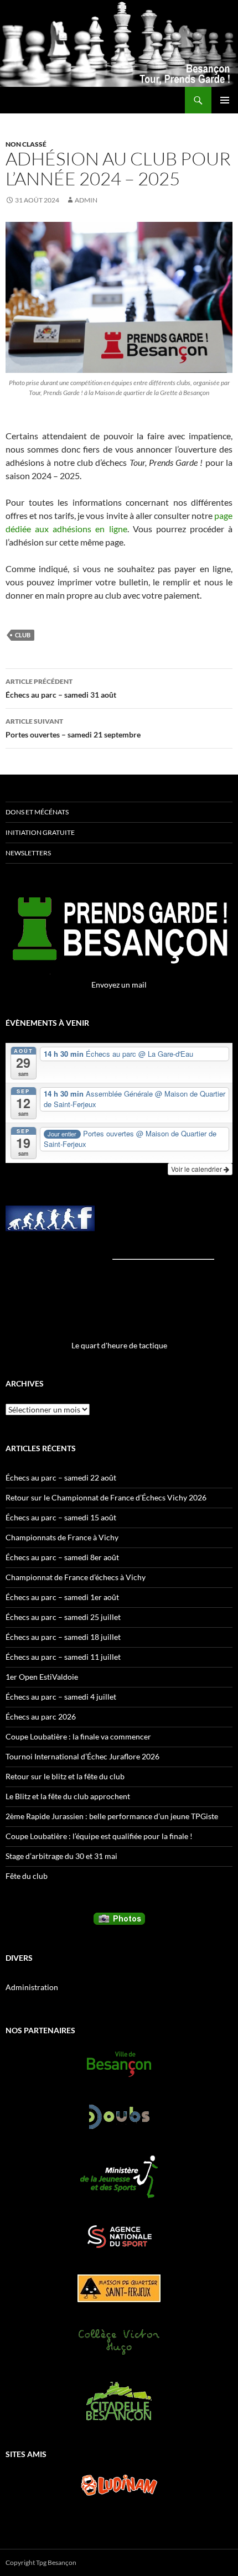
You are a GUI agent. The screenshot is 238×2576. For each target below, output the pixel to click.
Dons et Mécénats (37, 812)
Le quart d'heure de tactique (119, 1345)
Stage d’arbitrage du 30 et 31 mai (61, 1856)
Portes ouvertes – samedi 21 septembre (73, 728)
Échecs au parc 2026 (41, 1717)
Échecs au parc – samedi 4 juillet (61, 1697)
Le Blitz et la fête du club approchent (68, 1796)
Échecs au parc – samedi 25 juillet (63, 1617)
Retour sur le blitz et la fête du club (65, 1776)
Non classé (26, 144)
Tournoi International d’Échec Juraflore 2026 (82, 1756)
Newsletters (28, 853)
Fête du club (27, 1876)
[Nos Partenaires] (119, 2064)
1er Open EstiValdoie (42, 1677)
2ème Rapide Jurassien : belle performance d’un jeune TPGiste (112, 1816)
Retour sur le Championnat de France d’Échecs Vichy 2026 (106, 1497)
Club (23, 635)
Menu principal (225, 100)
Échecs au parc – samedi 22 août (61, 1477)
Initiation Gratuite (40, 832)
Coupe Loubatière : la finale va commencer (78, 1736)
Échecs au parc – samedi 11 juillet (63, 1657)
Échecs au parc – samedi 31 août (61, 688)
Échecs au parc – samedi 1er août (62, 1597)
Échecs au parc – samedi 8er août (62, 1557)
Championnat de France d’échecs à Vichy (76, 1577)
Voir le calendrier (197, 1169)
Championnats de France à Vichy (62, 1537)
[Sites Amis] (119, 2485)
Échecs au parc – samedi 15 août (61, 1517)
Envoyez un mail (119, 985)
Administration (32, 1987)
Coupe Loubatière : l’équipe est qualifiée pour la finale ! (99, 1836)
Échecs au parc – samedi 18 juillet (63, 1637)
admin (86, 200)
